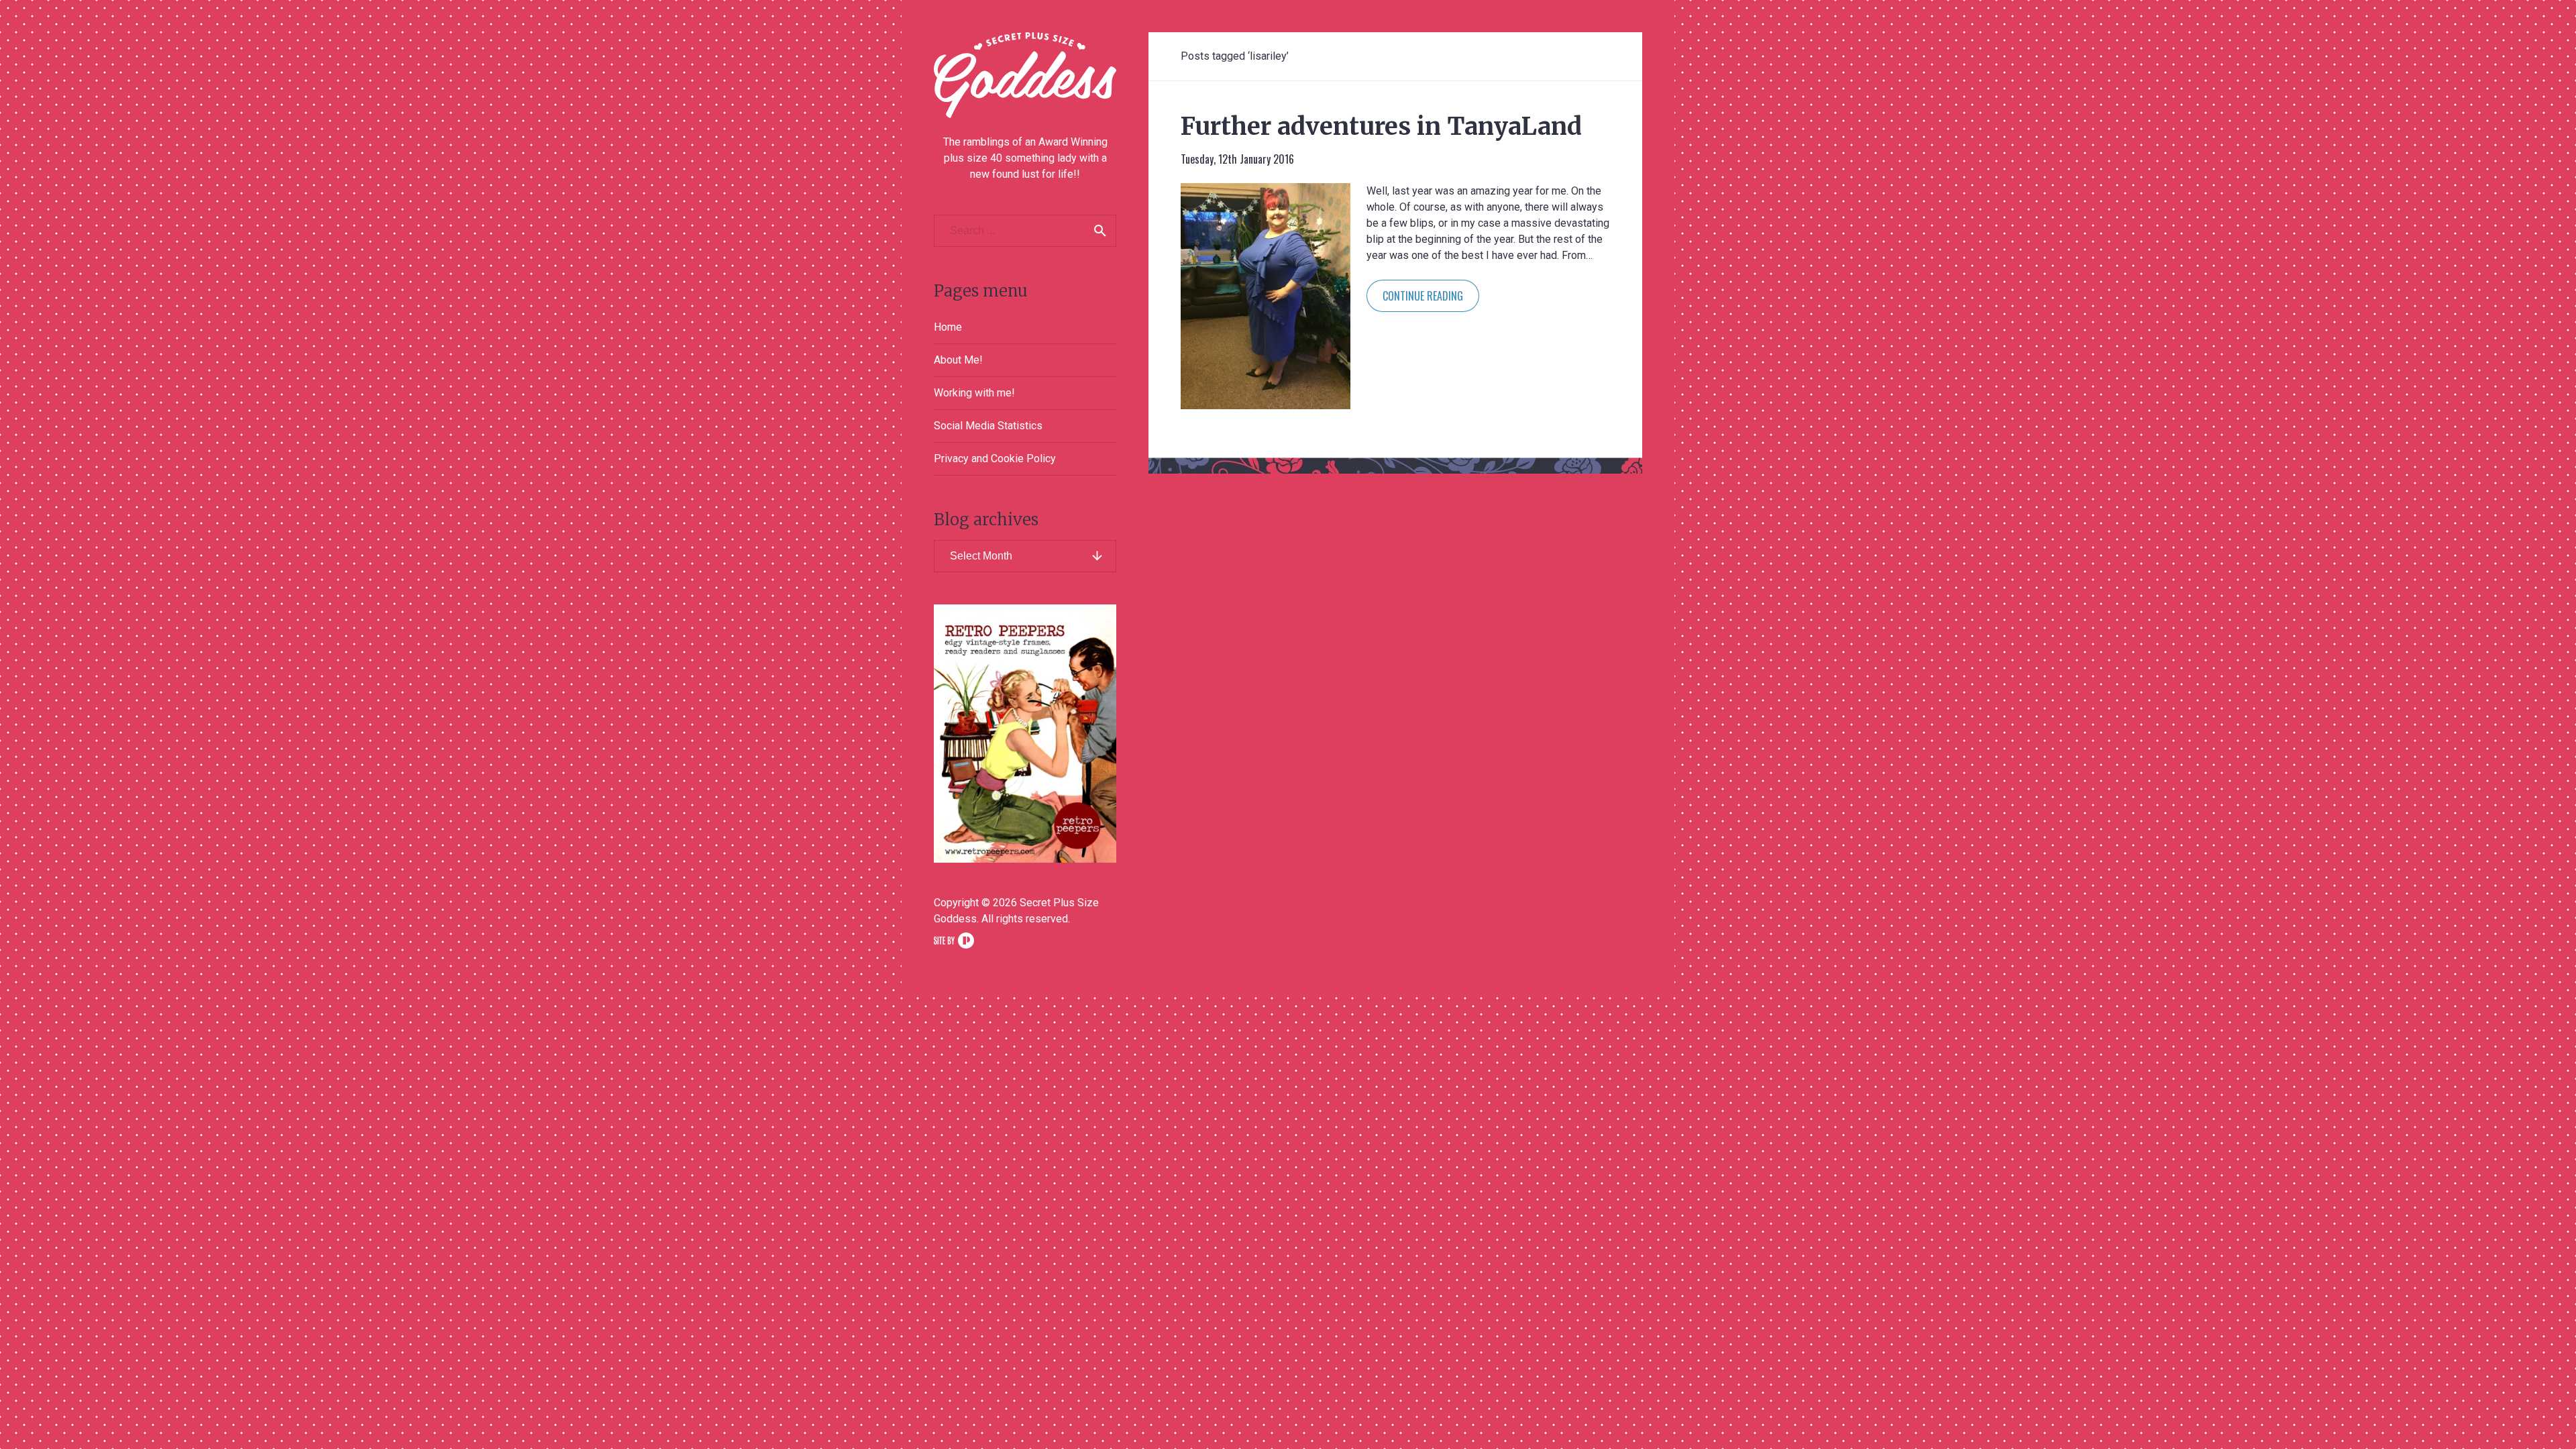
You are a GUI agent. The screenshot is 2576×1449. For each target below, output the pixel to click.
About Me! (958, 360)
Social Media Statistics (988, 426)
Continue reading (1423, 296)
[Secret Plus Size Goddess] (1025, 75)
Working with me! (974, 393)
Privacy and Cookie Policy (995, 459)
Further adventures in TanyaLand (1381, 126)
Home (948, 327)
